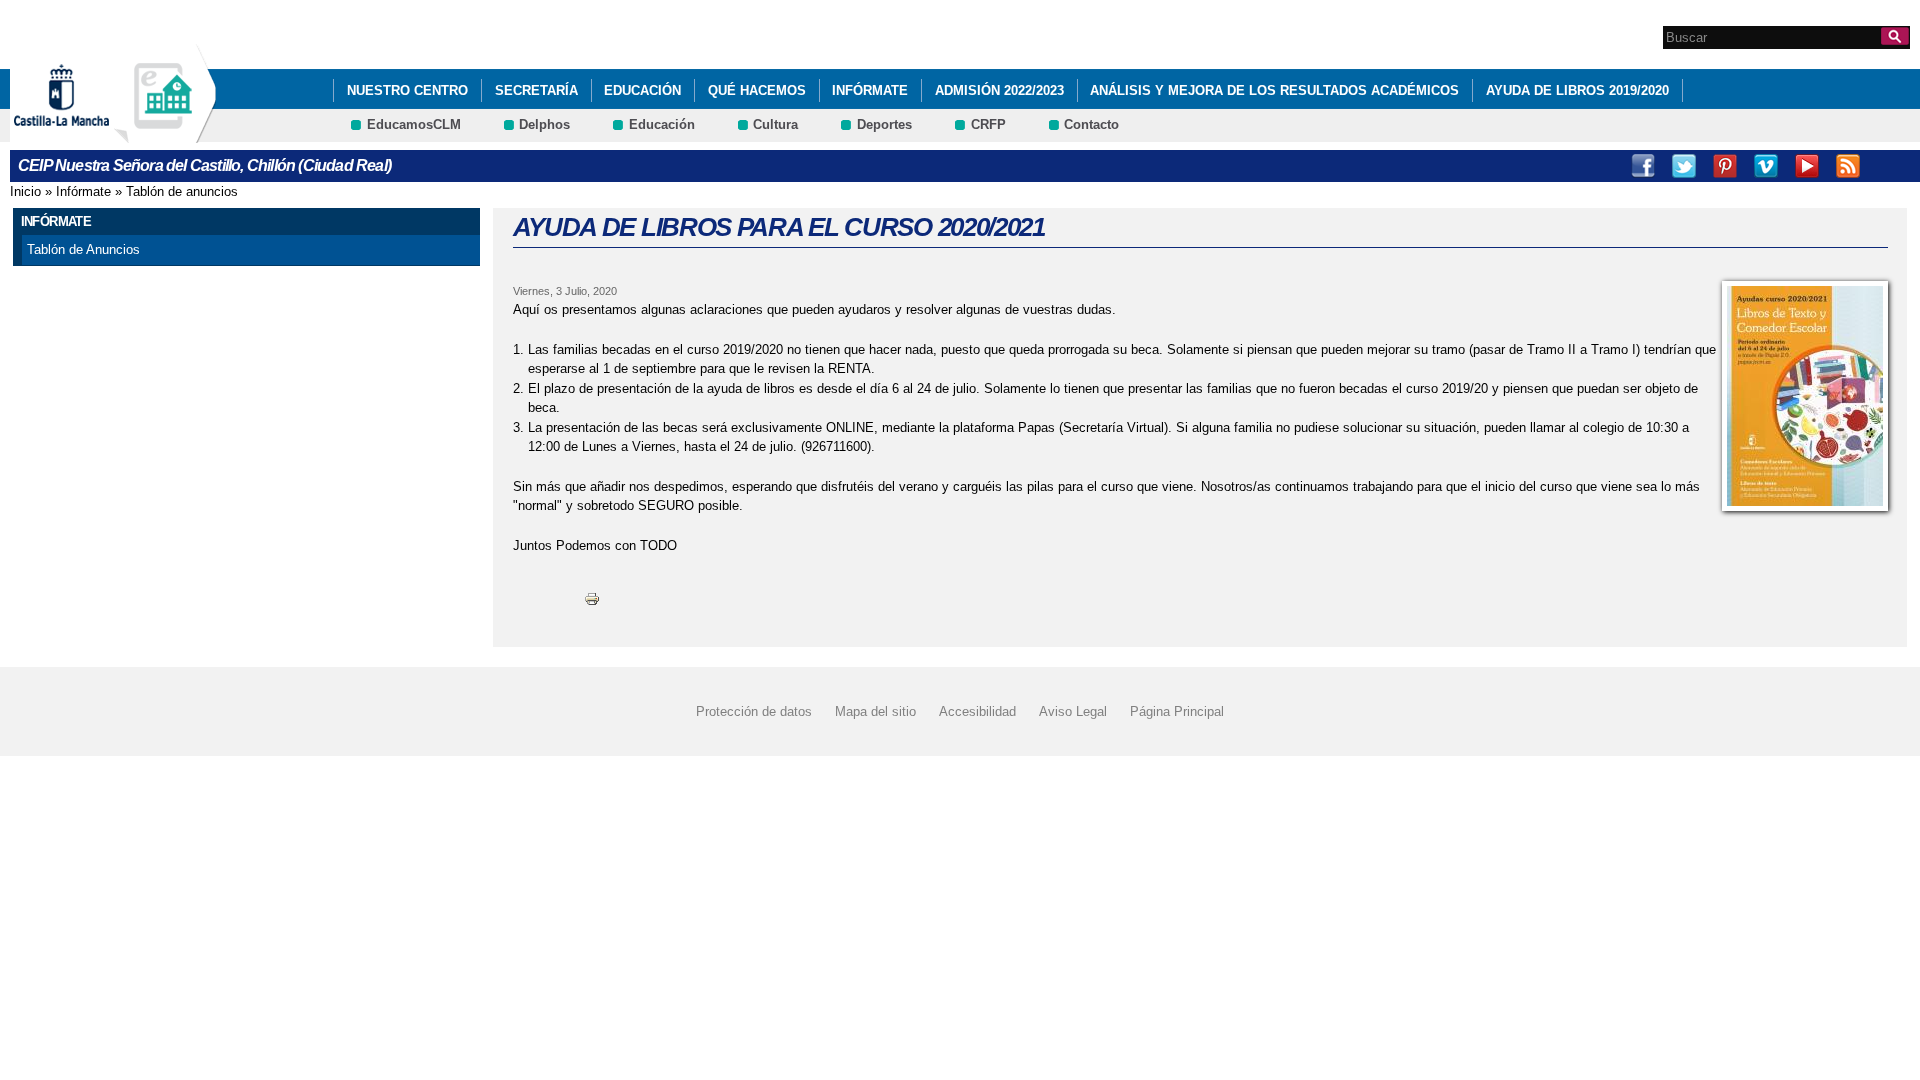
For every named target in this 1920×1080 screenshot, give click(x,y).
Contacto (1091, 124)
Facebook (1643, 166)
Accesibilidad (977, 711)
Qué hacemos (757, 90)
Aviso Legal (1073, 711)
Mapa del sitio (875, 711)
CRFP (988, 124)
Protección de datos (754, 711)
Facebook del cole (1889, 166)
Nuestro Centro (407, 90)
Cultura (775, 124)
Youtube (1807, 166)
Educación (642, 90)
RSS (1848, 166)
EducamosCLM (414, 124)
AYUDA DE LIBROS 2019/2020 (1577, 90)
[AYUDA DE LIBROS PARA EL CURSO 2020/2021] (1805, 396)
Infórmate (870, 90)
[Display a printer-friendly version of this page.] (592, 597)
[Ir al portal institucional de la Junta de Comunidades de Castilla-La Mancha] (86, 133)
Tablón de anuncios (182, 191)
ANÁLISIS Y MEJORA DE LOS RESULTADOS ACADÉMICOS (1274, 90)
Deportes (884, 124)
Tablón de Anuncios (83, 249)
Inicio (25, 191)
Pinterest (1725, 166)
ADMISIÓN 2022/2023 (999, 90)
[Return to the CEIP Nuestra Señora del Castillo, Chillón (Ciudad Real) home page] (165, 133)
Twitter (1684, 166)
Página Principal (1177, 711)
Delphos (544, 124)
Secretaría (536, 90)
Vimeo (1766, 166)
